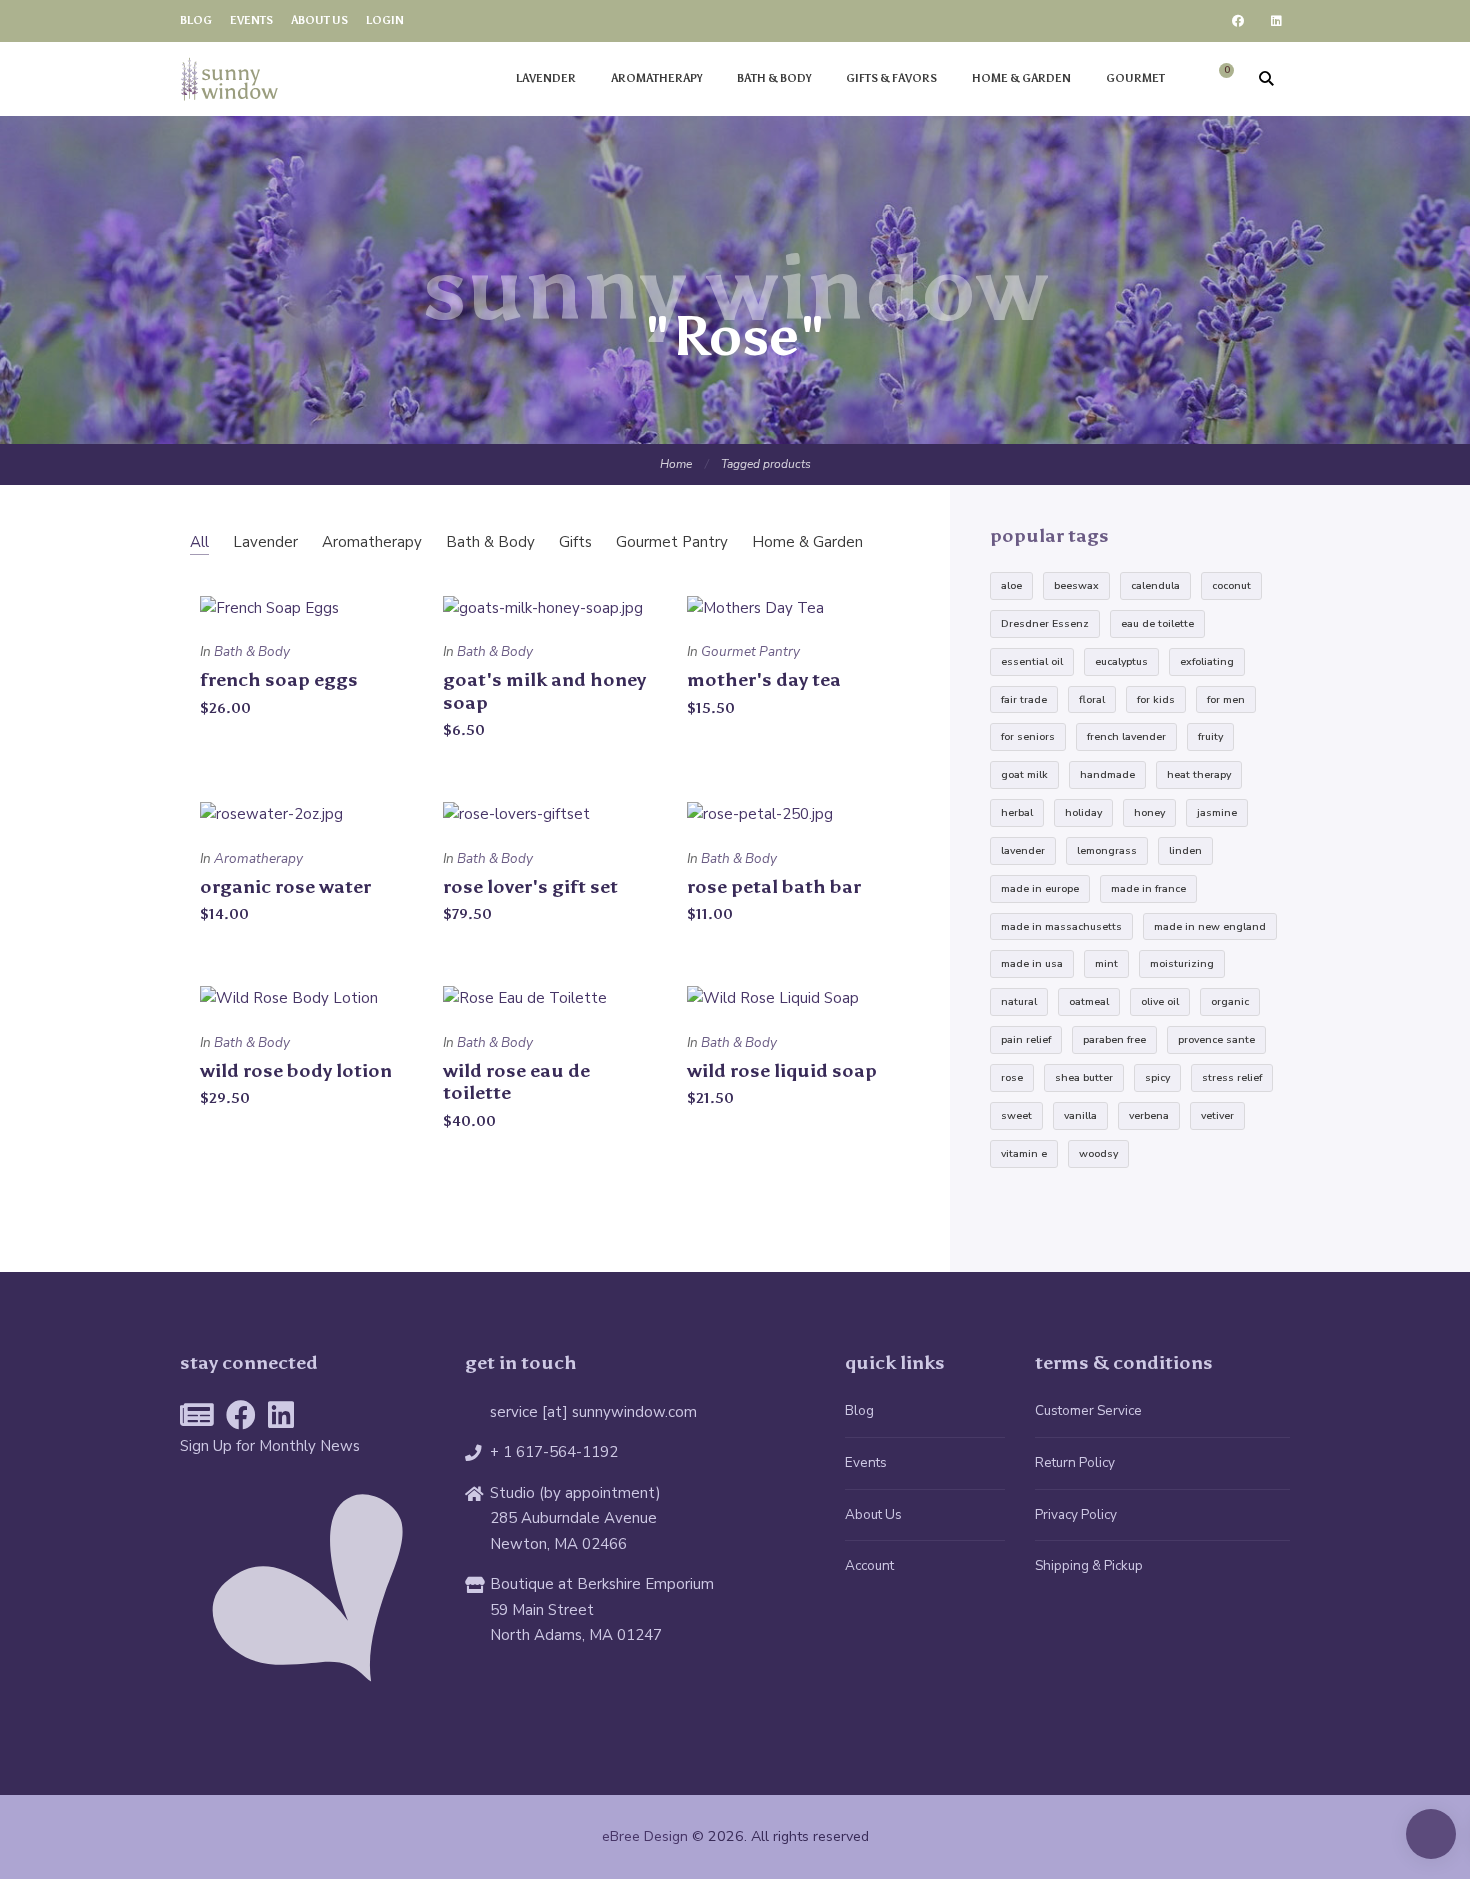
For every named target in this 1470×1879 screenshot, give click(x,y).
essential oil (1032, 661)
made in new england (1210, 926)
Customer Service (1088, 1410)
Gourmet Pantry (750, 651)
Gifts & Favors (891, 78)
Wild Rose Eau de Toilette (516, 1082)
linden (1185, 850)
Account (869, 1565)
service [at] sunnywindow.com (593, 1412)
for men (1226, 699)
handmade (1107, 774)
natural (1019, 1001)
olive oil (1160, 1001)
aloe (1011, 585)
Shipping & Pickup (1089, 1565)
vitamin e (1024, 1153)
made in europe (1040, 888)
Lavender (546, 78)
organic (1230, 1001)
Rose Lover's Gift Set (530, 886)
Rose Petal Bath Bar (774, 886)
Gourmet (1135, 78)
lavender (1023, 850)
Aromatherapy (656, 78)
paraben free (1114, 1039)
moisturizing (1182, 963)
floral (1092, 699)
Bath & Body (774, 78)
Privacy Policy (1076, 1514)
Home (676, 464)
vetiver (1217, 1115)
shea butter (1084, 1077)
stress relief (1232, 1077)
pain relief (1026, 1039)
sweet (1016, 1115)
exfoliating (1207, 661)
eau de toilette (1157, 623)
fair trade (1024, 699)
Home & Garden (1021, 78)
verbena (1149, 1115)
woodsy (1098, 1153)
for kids (1156, 699)
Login (385, 20)
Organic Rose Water (285, 886)
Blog (196, 20)
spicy (1157, 1077)
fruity (1210, 736)
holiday (1083, 812)
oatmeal (1089, 1001)
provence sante (1216, 1039)
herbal (1017, 812)
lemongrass (1107, 850)
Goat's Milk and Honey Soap (544, 691)
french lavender (1126, 736)
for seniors (1028, 736)
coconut (1231, 585)
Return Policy (1075, 1462)
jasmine (1217, 812)
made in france (1148, 888)
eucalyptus (1121, 661)
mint (1106, 963)
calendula (1155, 585)
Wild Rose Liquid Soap (782, 1070)
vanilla (1080, 1115)
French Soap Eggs (279, 679)
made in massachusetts (1061, 926)
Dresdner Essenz (1045, 623)
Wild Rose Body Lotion (296, 1070)
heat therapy (1199, 774)
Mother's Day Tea (764, 679)
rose (1012, 1077)
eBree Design (645, 1836)
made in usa (1032, 963)
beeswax (1076, 585)
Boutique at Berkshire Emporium (602, 1584)
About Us (319, 20)
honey (1149, 812)
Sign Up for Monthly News (270, 1446)
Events (251, 20)
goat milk (1024, 774)
